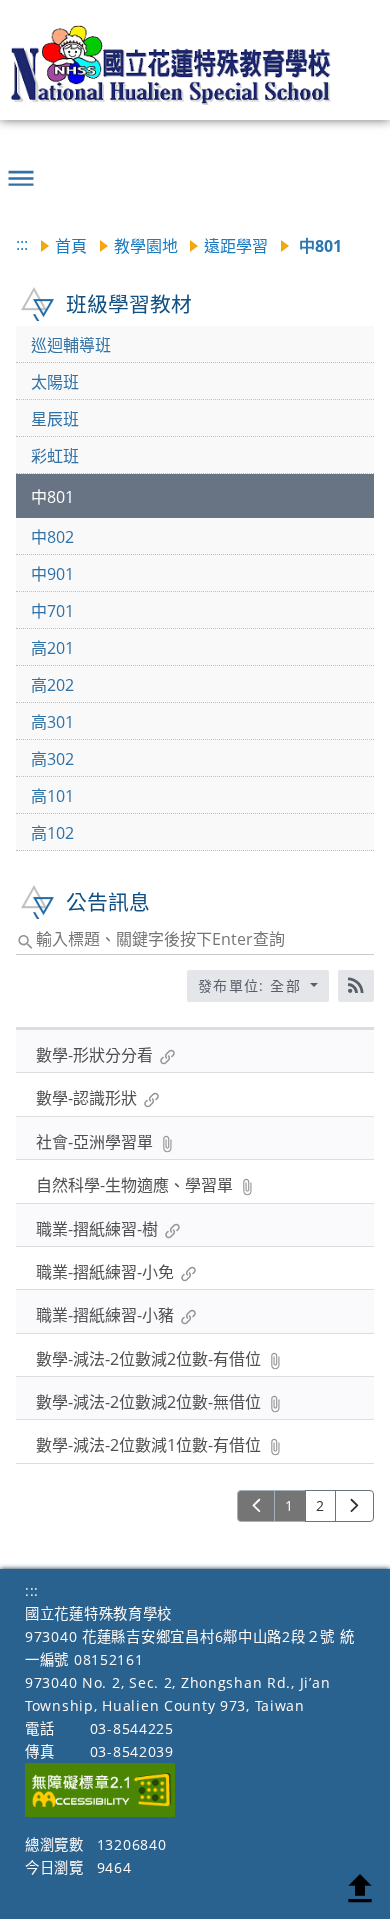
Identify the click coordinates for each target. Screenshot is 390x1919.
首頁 (71, 246)
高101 (52, 796)
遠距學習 (236, 246)
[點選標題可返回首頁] (181, 65)
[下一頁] (354, 1506)
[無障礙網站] (100, 1811)
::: (22, 244)
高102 (52, 833)
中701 (52, 611)
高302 (52, 759)
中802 (52, 537)
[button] (21, 170)
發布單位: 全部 (252, 985)
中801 (52, 497)
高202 (52, 685)
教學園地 (146, 246)
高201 (52, 648)
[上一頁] (256, 1506)
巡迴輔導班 (71, 345)
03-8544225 (132, 1728)
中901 (52, 574)
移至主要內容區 (45, 18)
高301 (52, 722)
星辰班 (55, 419)
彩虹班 (55, 456)
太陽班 (55, 382)
